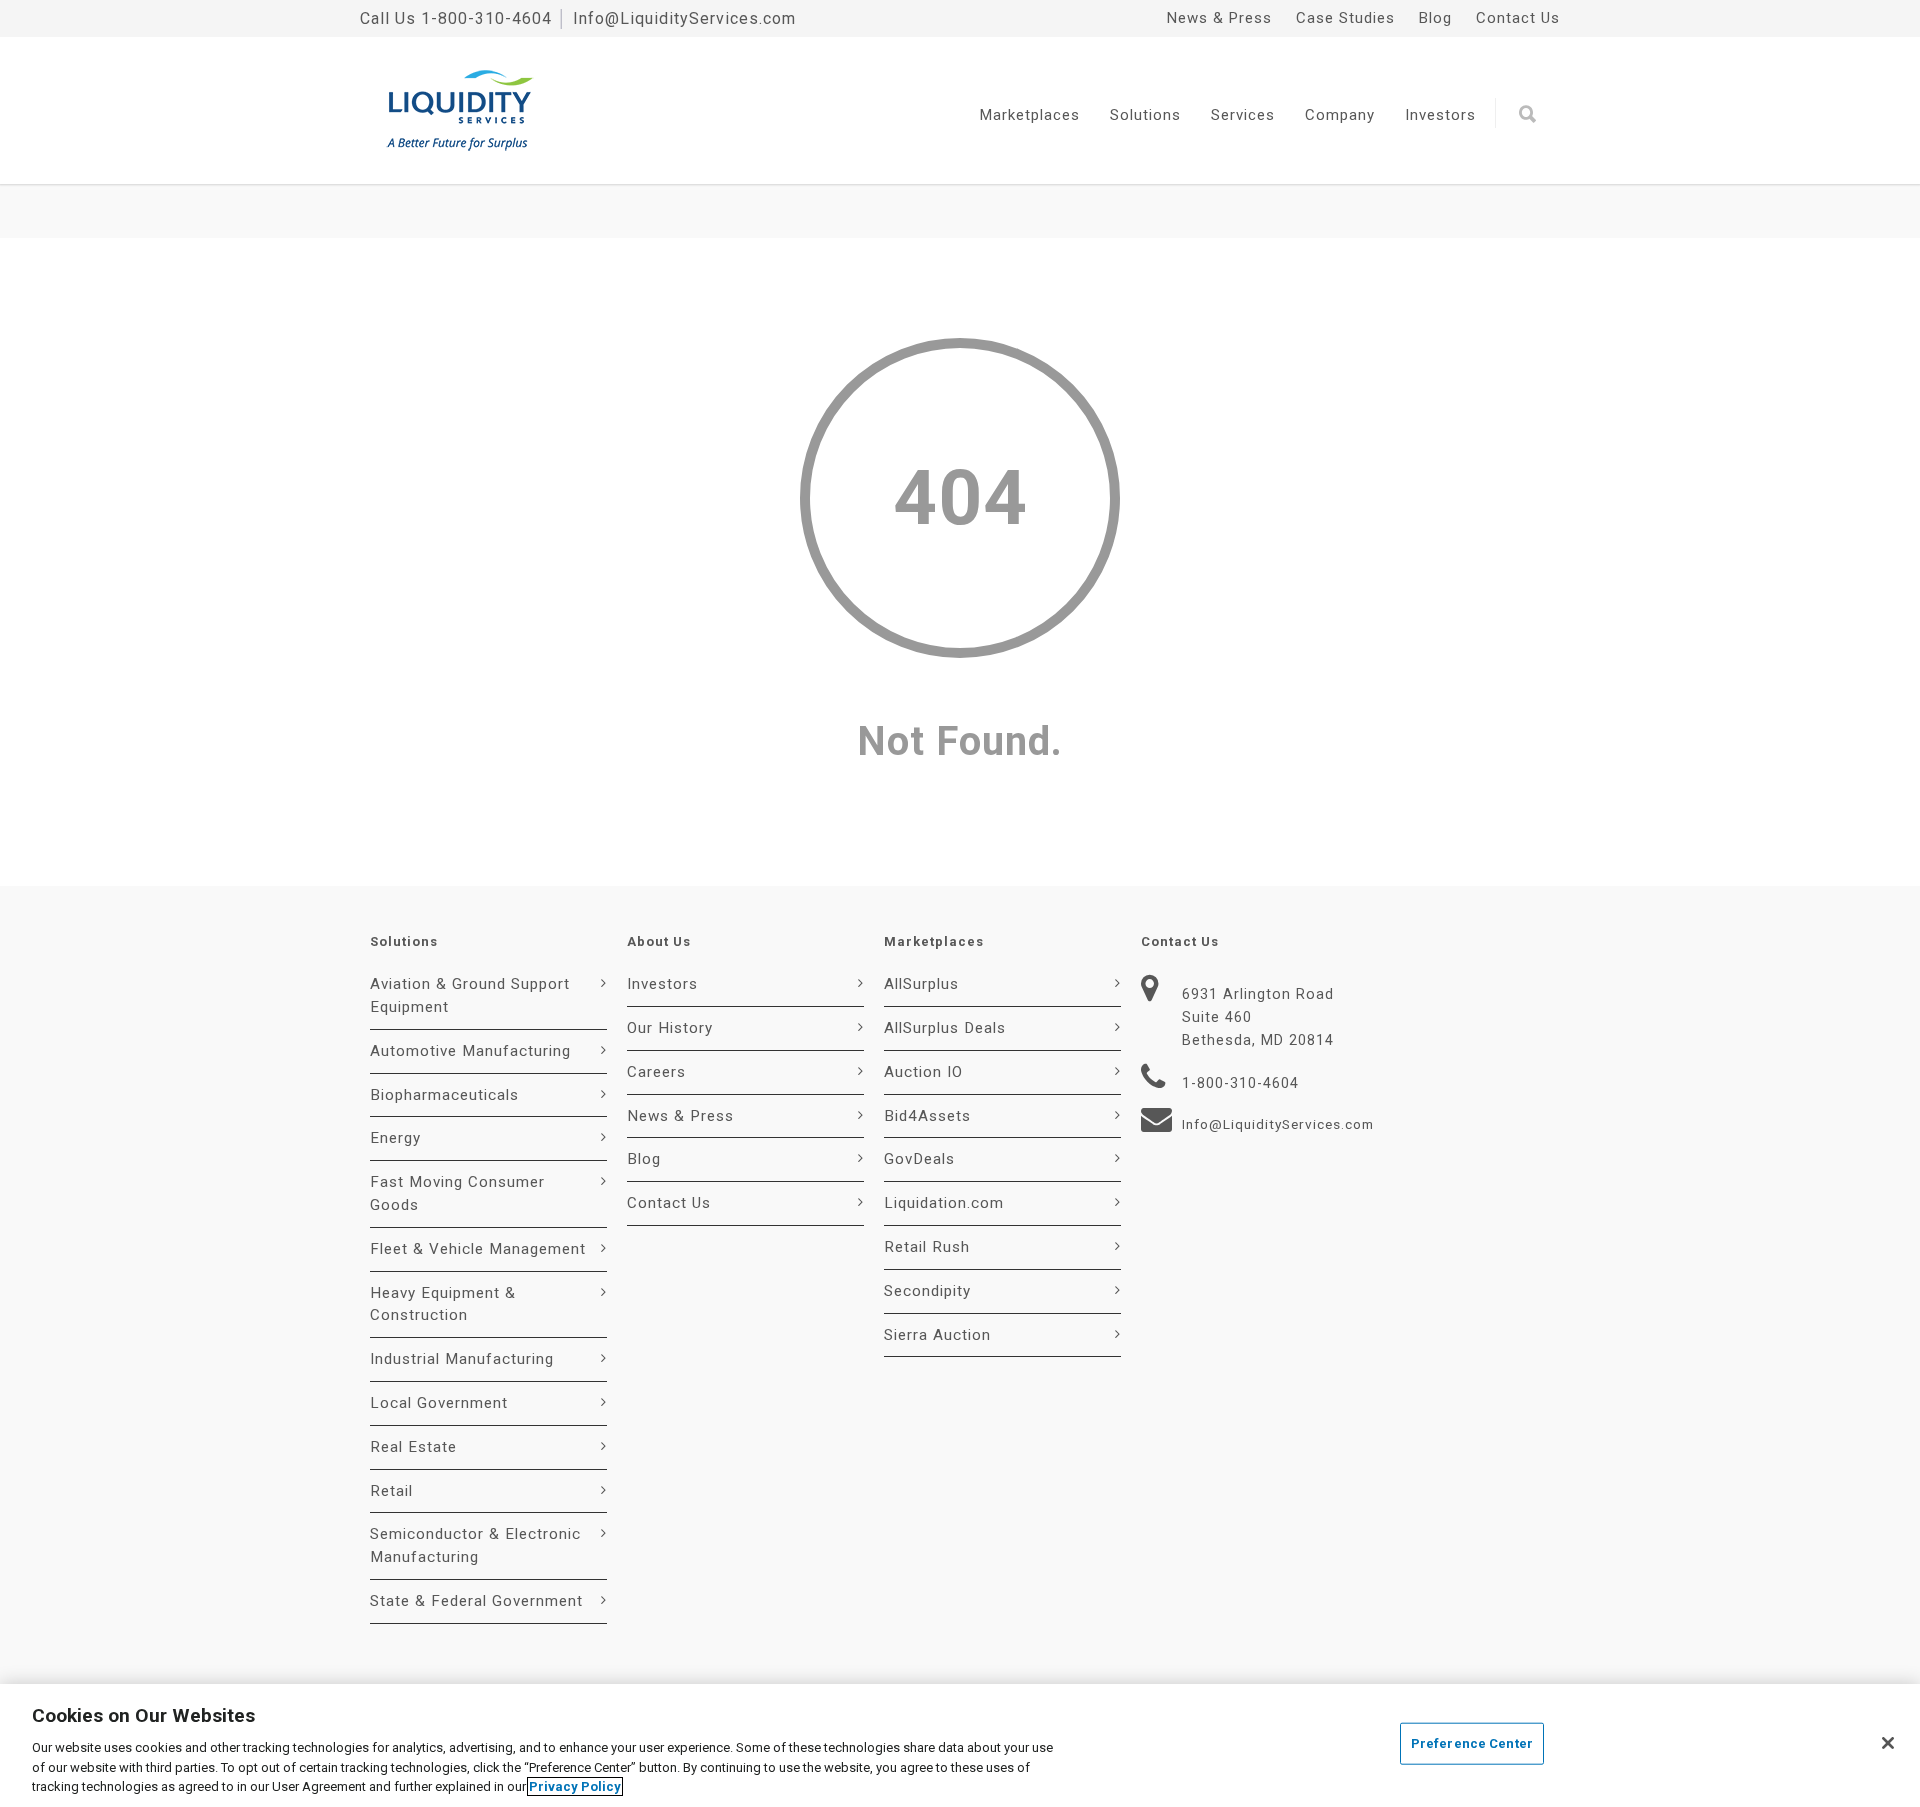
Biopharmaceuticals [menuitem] (444, 1095)
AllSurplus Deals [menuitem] (945, 1028)
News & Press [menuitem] (1219, 18)
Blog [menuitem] (1435, 18)
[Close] (1888, 1743)
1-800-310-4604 (486, 18)
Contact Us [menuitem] (1518, 18)
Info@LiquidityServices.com (684, 18)
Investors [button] (1440, 115)
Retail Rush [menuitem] (927, 1247)
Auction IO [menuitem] (923, 1072)
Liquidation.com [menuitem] (944, 1203)
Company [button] (1340, 115)
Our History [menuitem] (670, 1028)
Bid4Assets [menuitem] (927, 1116)
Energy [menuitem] (395, 1138)
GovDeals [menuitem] (919, 1159)
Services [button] (1243, 115)
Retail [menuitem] (391, 1491)
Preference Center (1472, 1743)
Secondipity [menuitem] (927, 1291)
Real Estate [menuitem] (413, 1447)
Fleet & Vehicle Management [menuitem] (478, 1249)
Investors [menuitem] (662, 984)
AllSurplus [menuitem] (921, 984)
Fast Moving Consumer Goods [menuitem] (457, 1193)
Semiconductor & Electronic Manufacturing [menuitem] (475, 1545)
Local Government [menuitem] (439, 1403)
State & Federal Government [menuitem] (476, 1601)
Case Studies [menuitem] (1345, 18)
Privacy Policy (575, 1786)
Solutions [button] (1145, 115)
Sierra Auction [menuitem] (937, 1335)
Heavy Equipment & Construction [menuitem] (443, 1304)
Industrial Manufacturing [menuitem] (462, 1359)
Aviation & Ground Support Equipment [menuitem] (470, 995)
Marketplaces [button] (1030, 115)
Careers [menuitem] (656, 1072)
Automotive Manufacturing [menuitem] (470, 1051)
